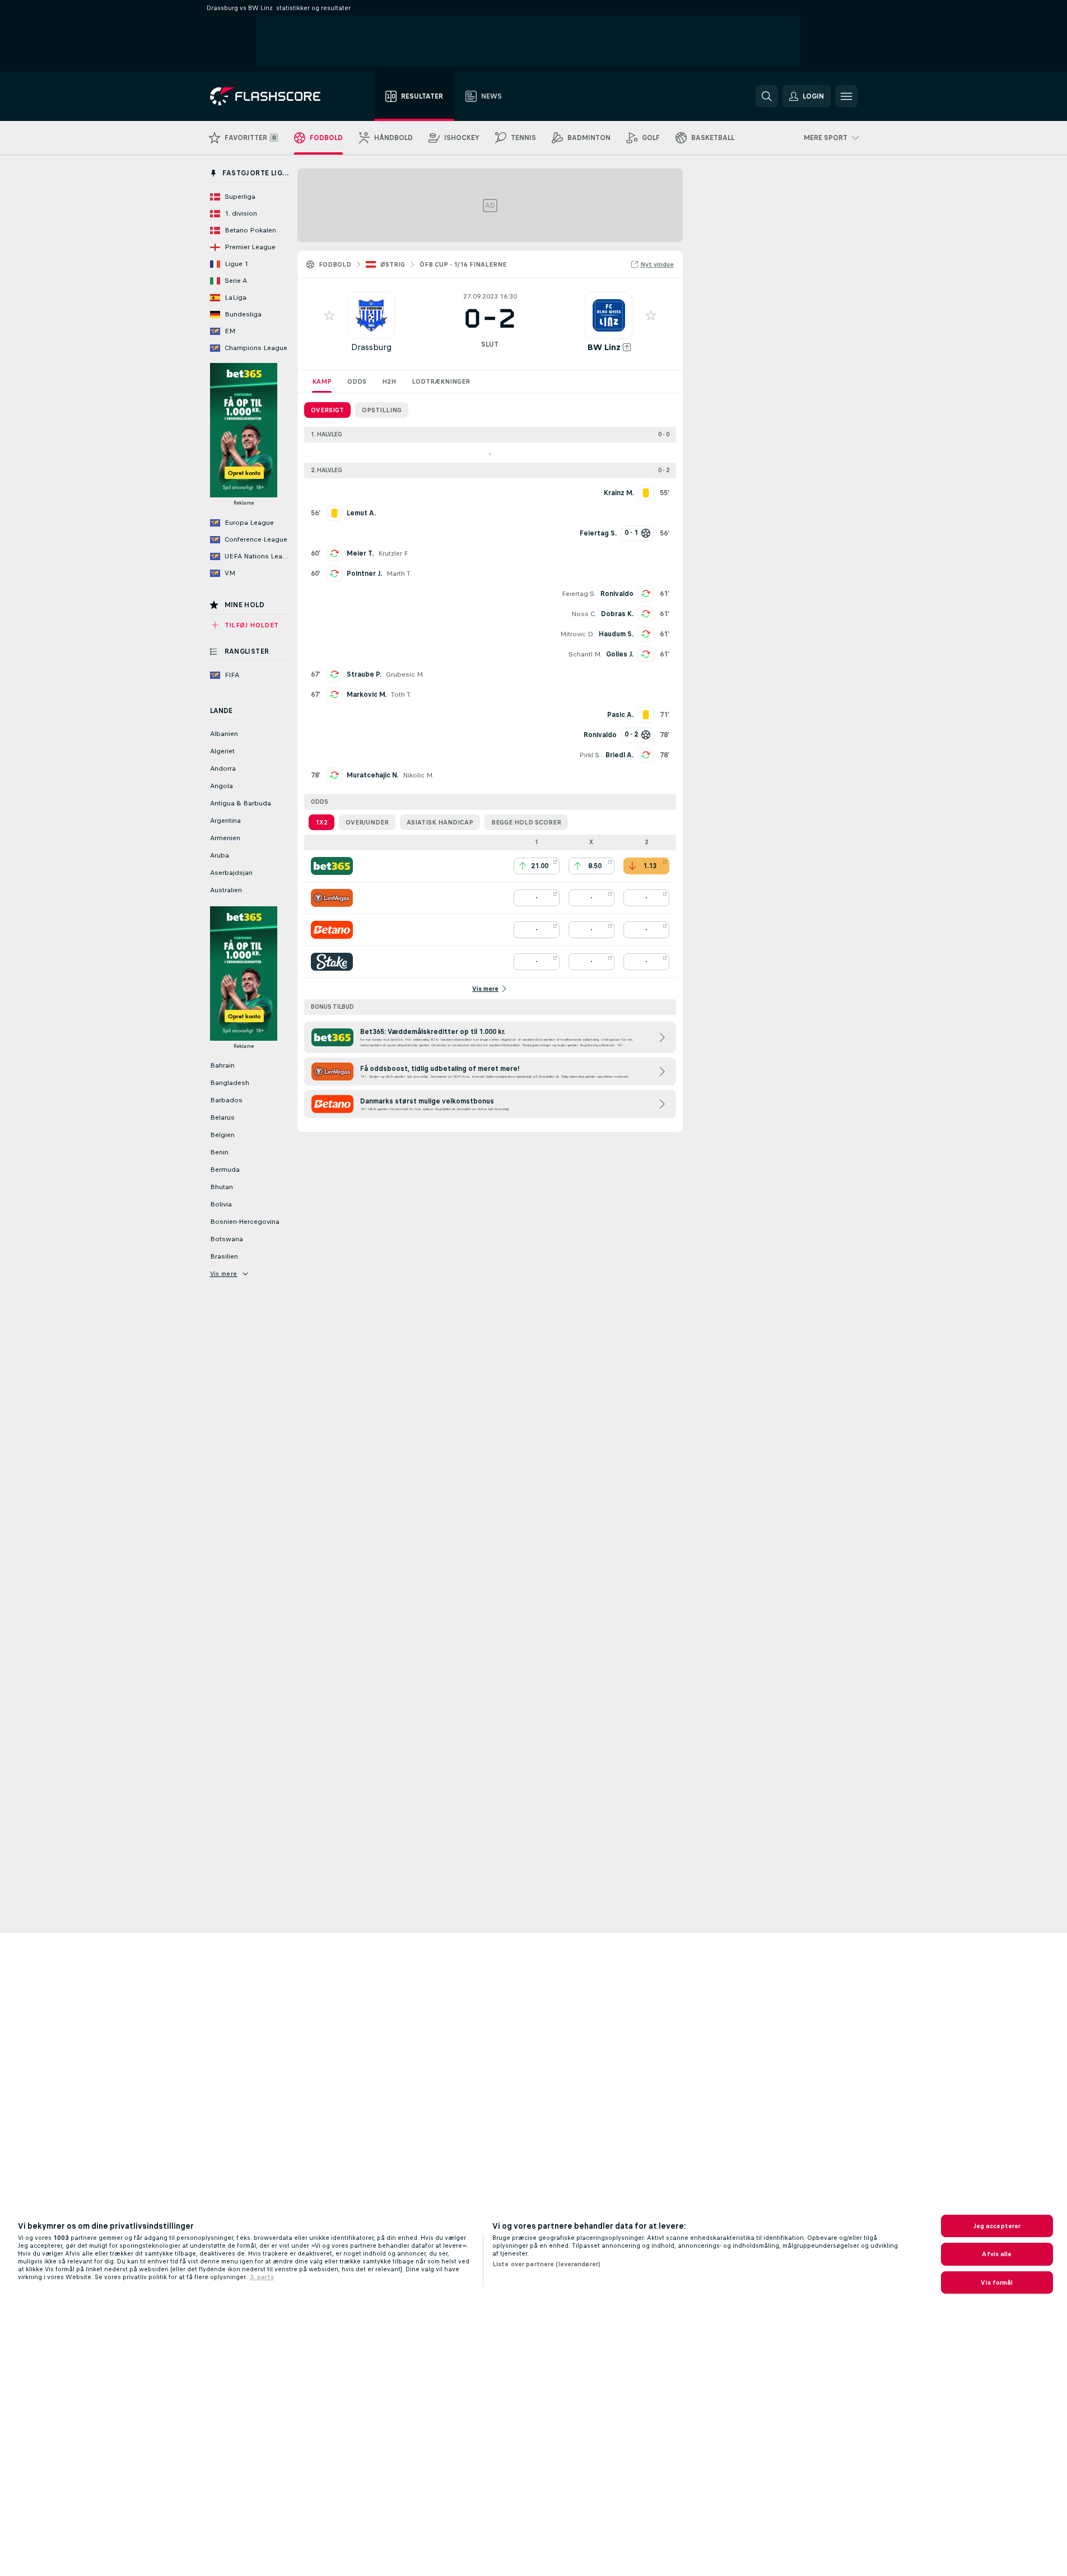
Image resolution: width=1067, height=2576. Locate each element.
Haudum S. (616, 634)
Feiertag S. (579, 594)
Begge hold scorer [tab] (526, 822)
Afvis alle (997, 2254)
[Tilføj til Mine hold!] (329, 315)
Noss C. (584, 614)
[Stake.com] (332, 962)
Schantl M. (585, 654)
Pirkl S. (590, 755)
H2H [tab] (389, 381)
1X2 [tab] (322, 822)
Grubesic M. (405, 674)
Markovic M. (367, 695)
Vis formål (997, 2282)
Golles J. (620, 654)
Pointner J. (364, 574)
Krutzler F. (393, 553)
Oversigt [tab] (327, 410)
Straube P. (364, 674)
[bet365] (332, 866)
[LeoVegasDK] (332, 898)
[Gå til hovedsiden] (273, 96)
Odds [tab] (357, 381)
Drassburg (371, 347)
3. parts (262, 2277)
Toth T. (401, 695)
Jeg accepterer (997, 2226)
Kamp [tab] (322, 381)
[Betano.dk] (332, 930)
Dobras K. (617, 614)
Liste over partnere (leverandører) (546, 2264)
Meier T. (360, 553)
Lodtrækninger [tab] (441, 381)
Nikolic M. (418, 775)
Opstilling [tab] (382, 410)
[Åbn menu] (846, 96)
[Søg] (767, 96)
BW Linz (604, 347)
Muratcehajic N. (372, 775)
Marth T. (399, 574)
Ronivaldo (617, 594)
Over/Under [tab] (367, 822)
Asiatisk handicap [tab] (440, 822)
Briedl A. (619, 755)
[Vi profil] (371, 315)
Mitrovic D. (577, 634)
